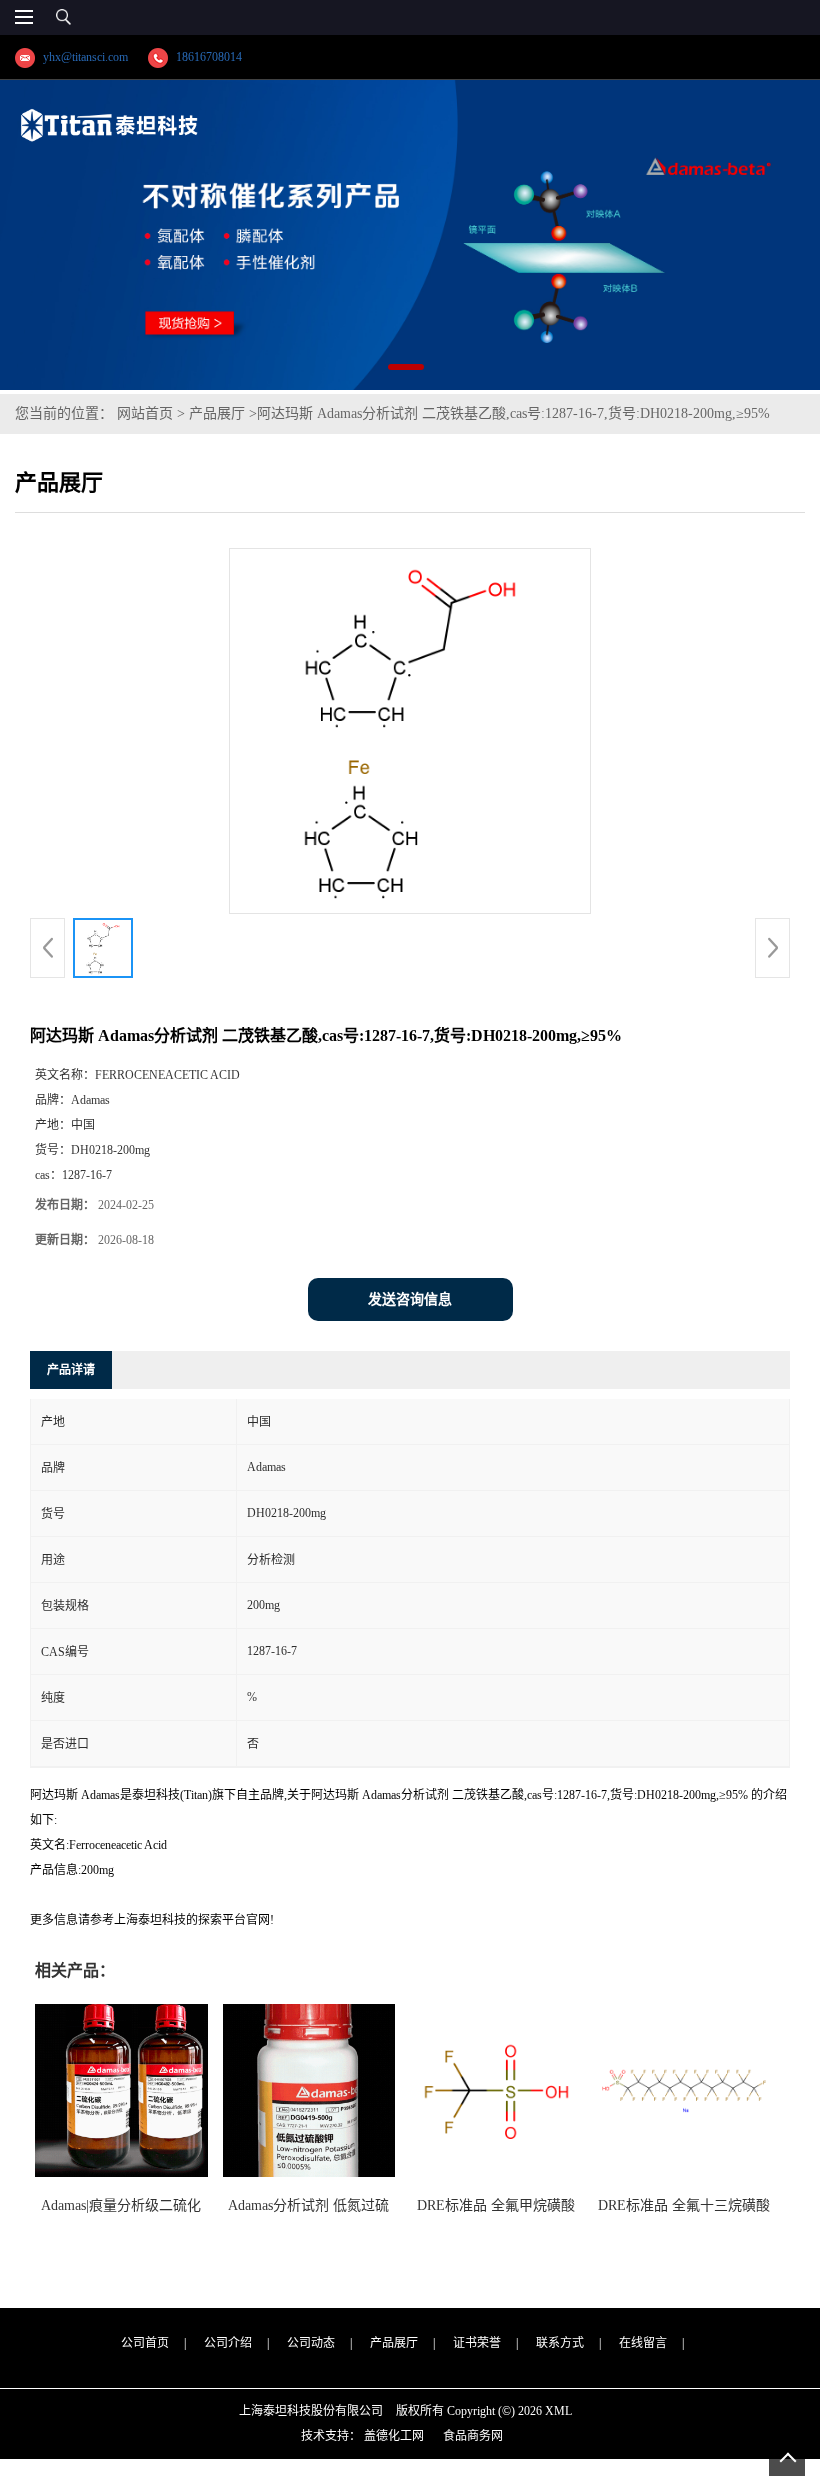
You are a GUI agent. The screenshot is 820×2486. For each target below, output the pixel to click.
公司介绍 (228, 2343)
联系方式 (560, 2343)
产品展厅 (217, 413)
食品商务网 (473, 2436)
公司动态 (311, 2343)
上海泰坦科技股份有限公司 (311, 2411)
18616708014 (209, 57)
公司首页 (145, 2343)
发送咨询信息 (410, 1299)
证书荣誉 (477, 2343)
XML (558, 2411)
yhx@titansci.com (85, 57)
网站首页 (145, 413)
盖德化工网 (394, 2436)
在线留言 (643, 2343)
